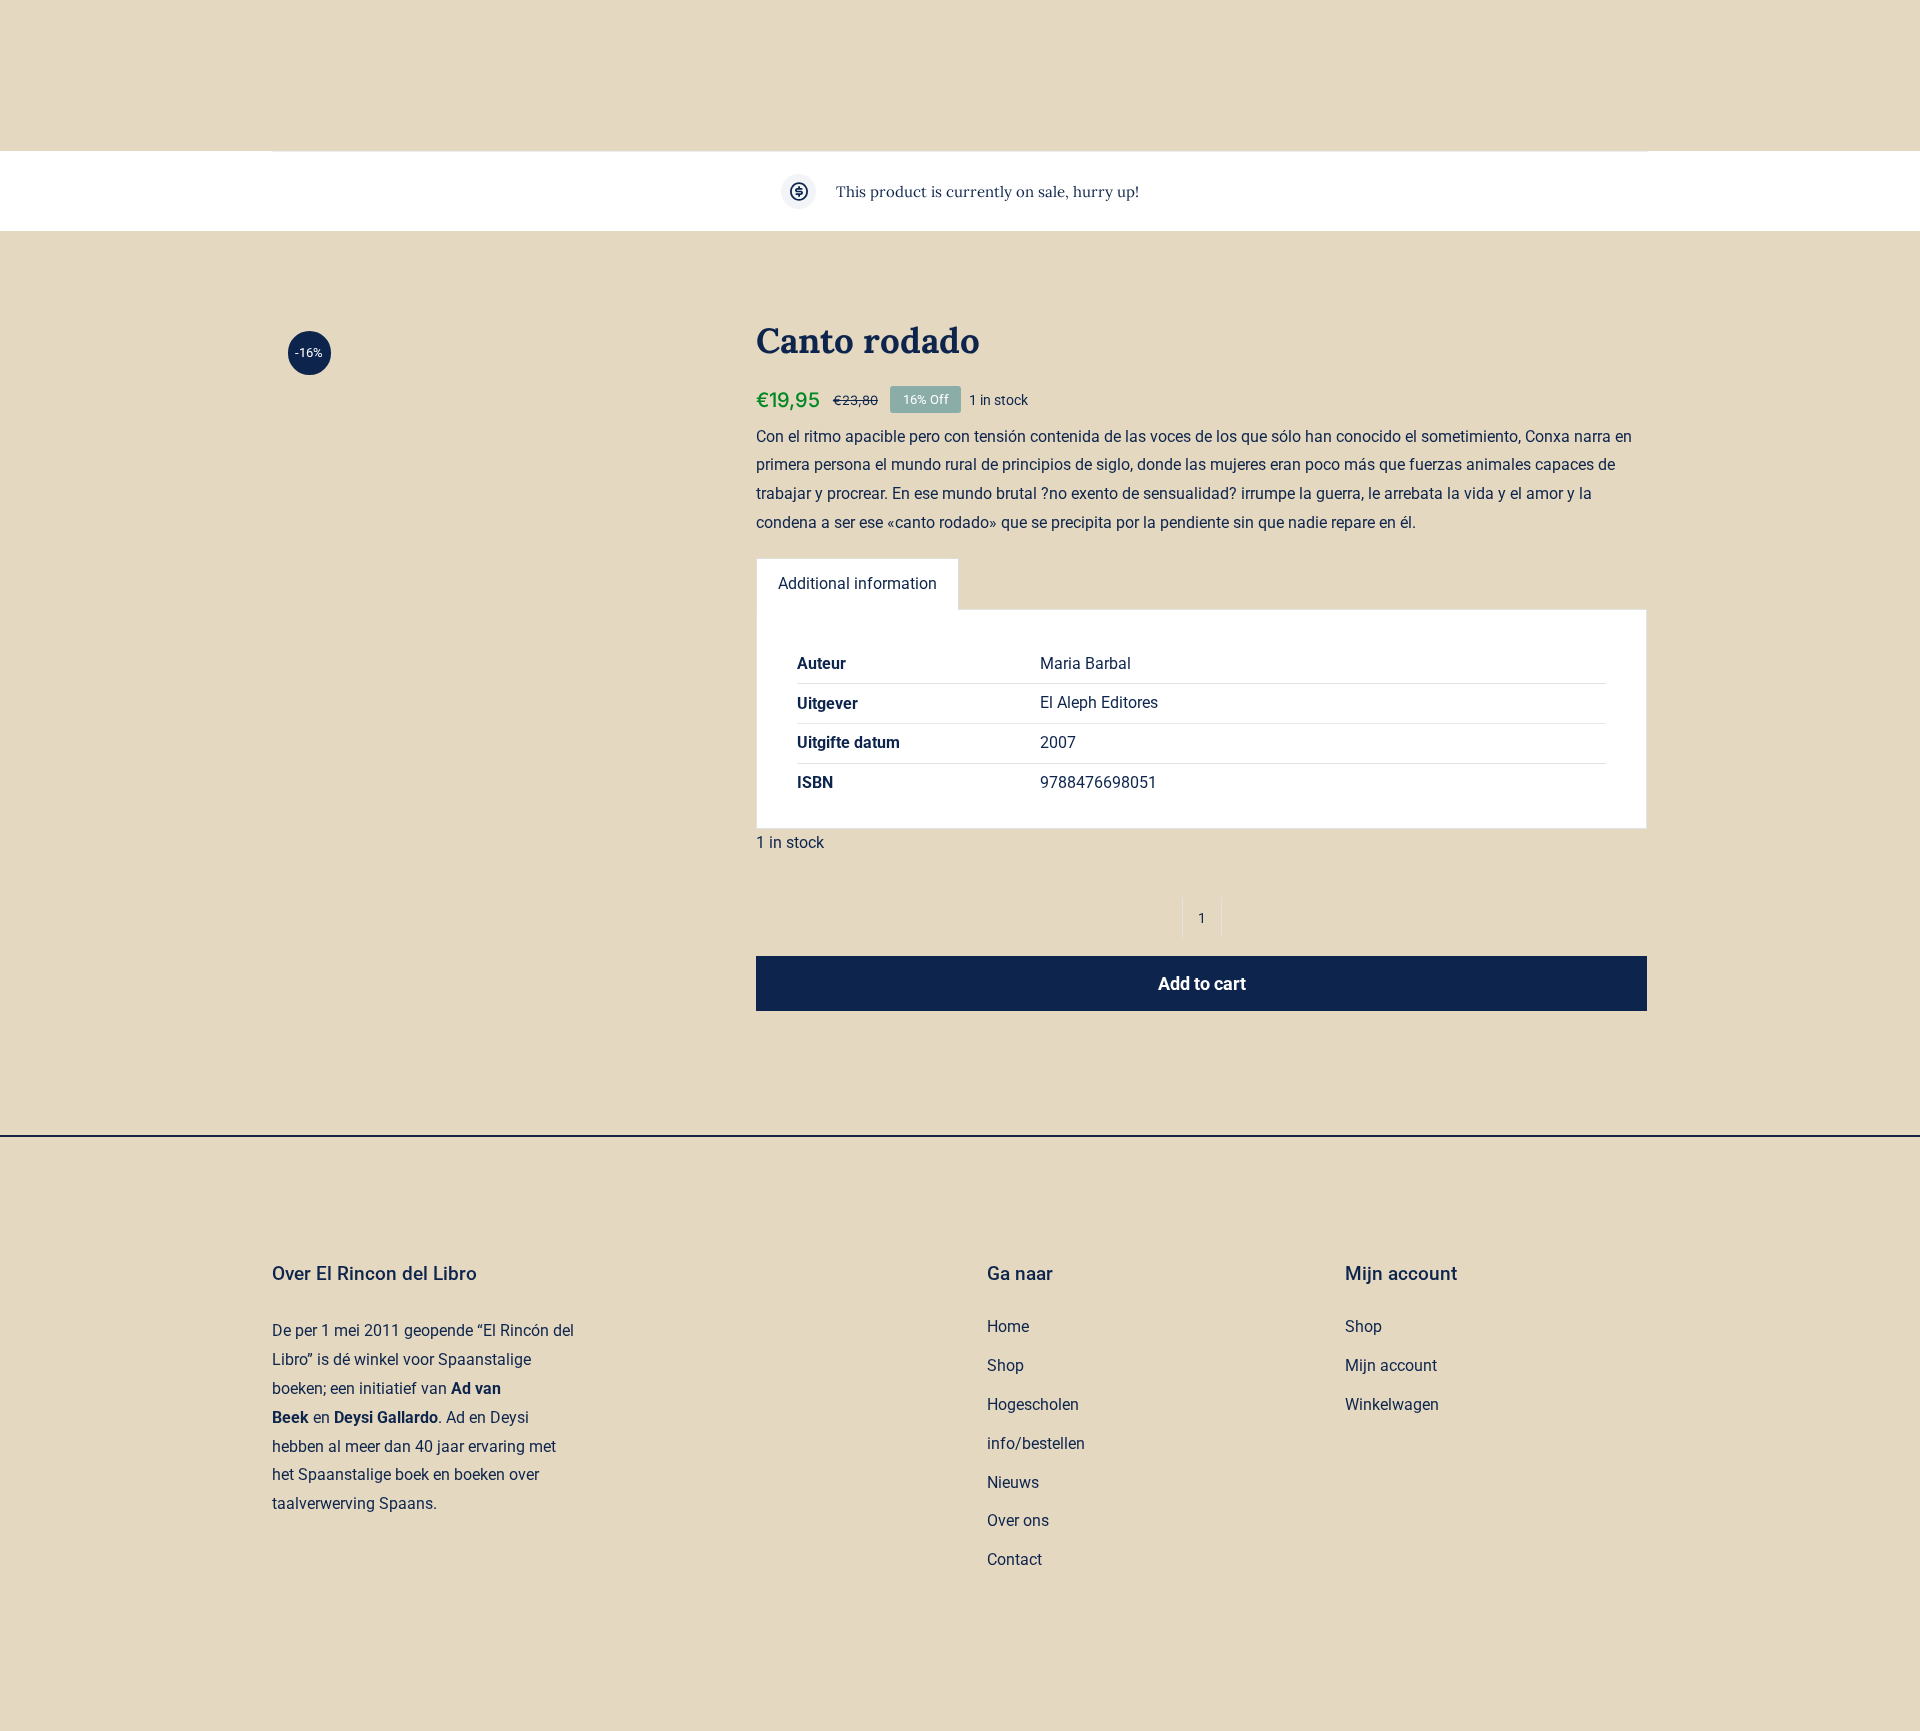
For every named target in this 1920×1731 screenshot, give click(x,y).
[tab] (857, 584)
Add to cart (1202, 983)
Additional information (857, 583)
